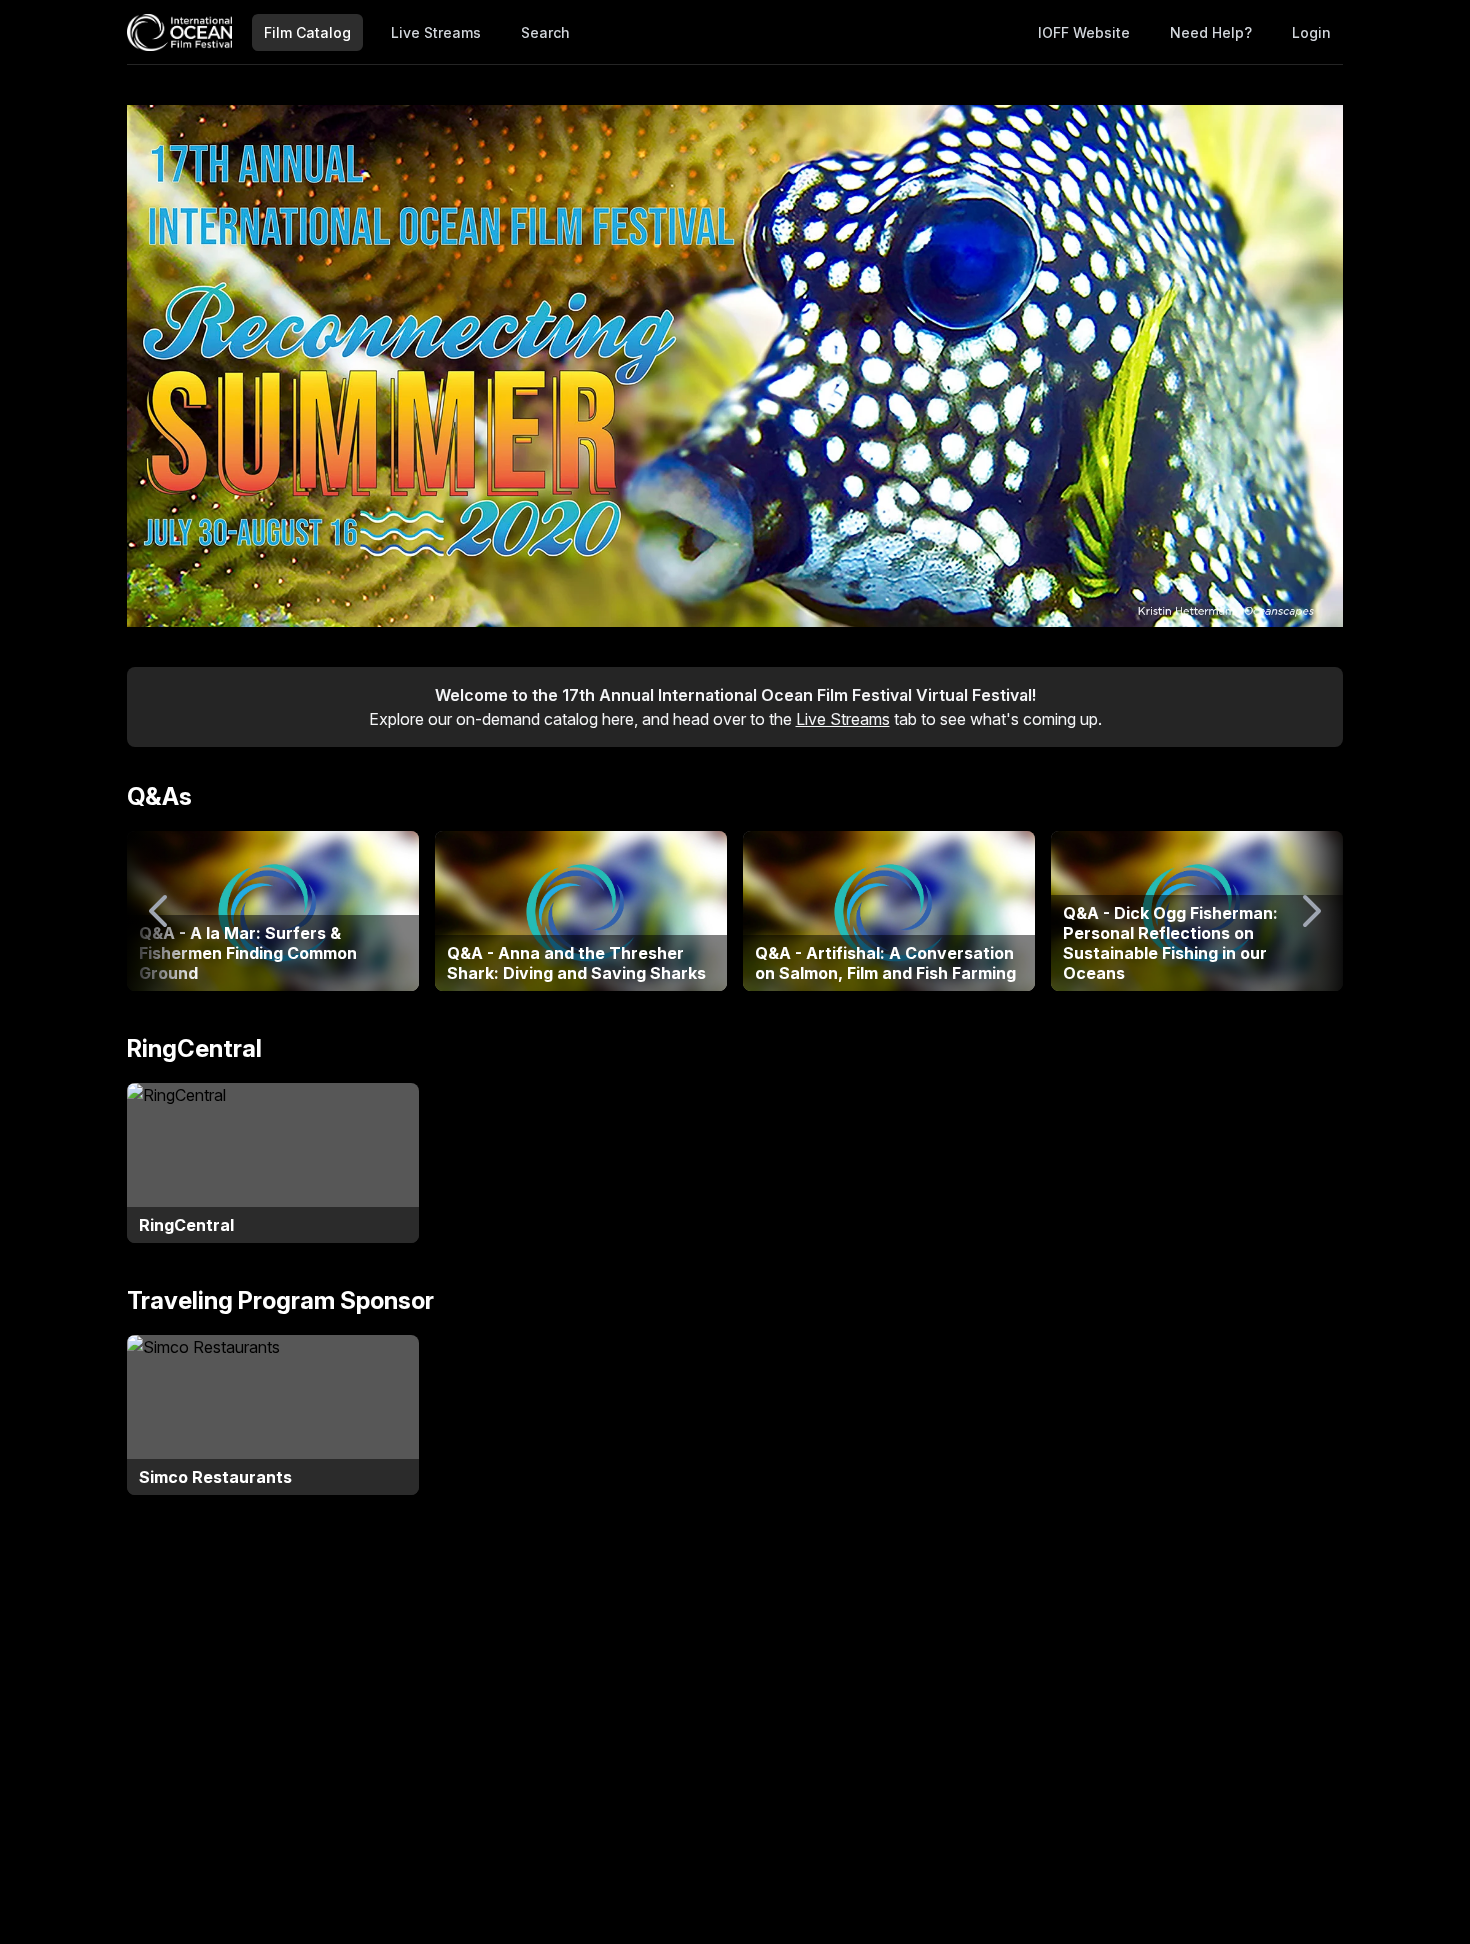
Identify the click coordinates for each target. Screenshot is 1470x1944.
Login (1311, 32)
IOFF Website (1084, 32)
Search (545, 32)
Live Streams (436, 32)
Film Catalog (307, 32)
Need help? (1211, 32)
